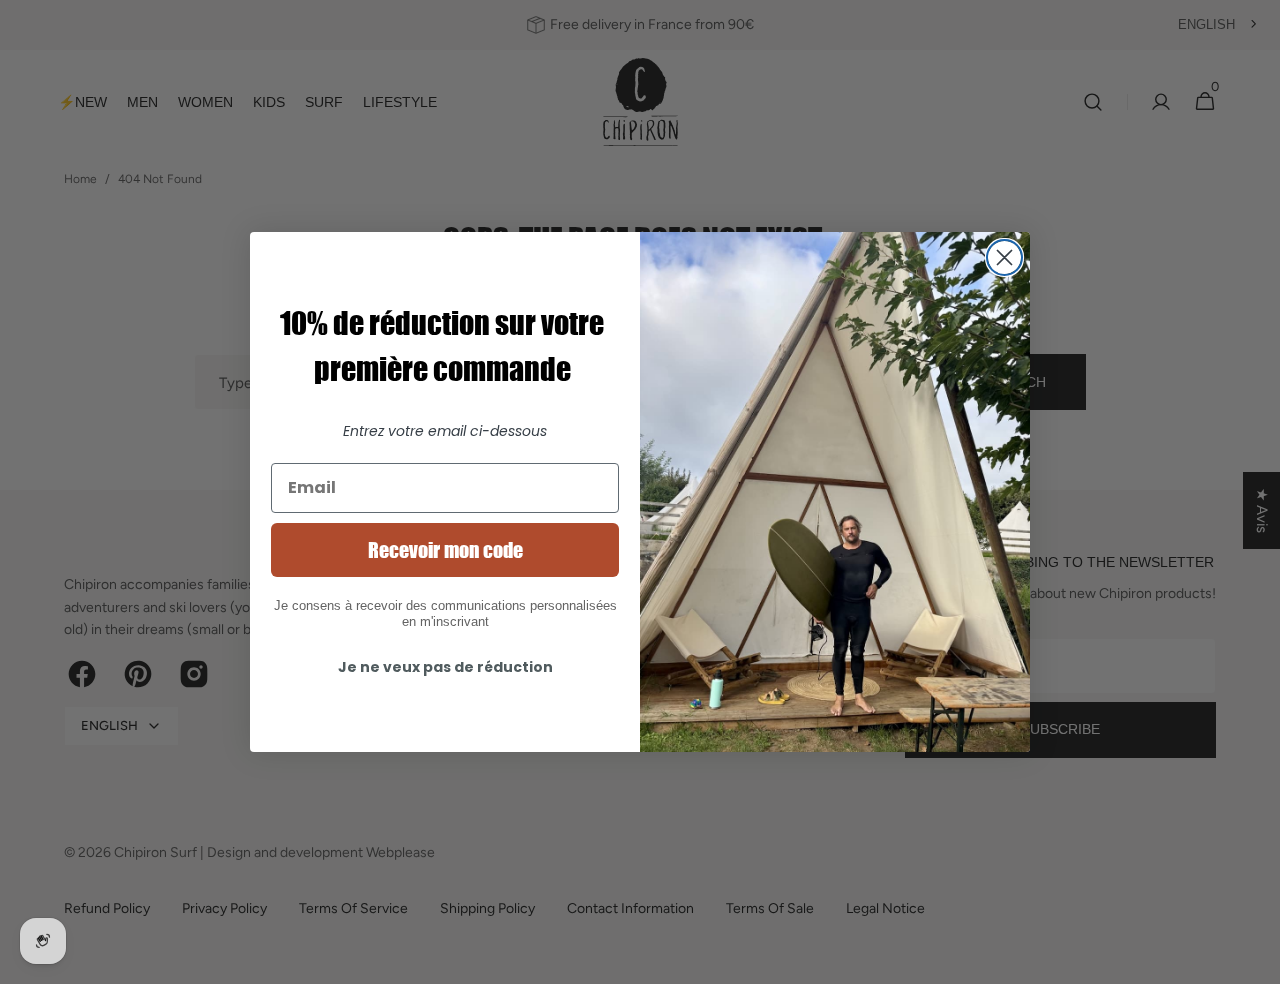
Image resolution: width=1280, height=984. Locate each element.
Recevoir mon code (445, 550)
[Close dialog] (1004, 257)
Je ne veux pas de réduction (445, 667)
